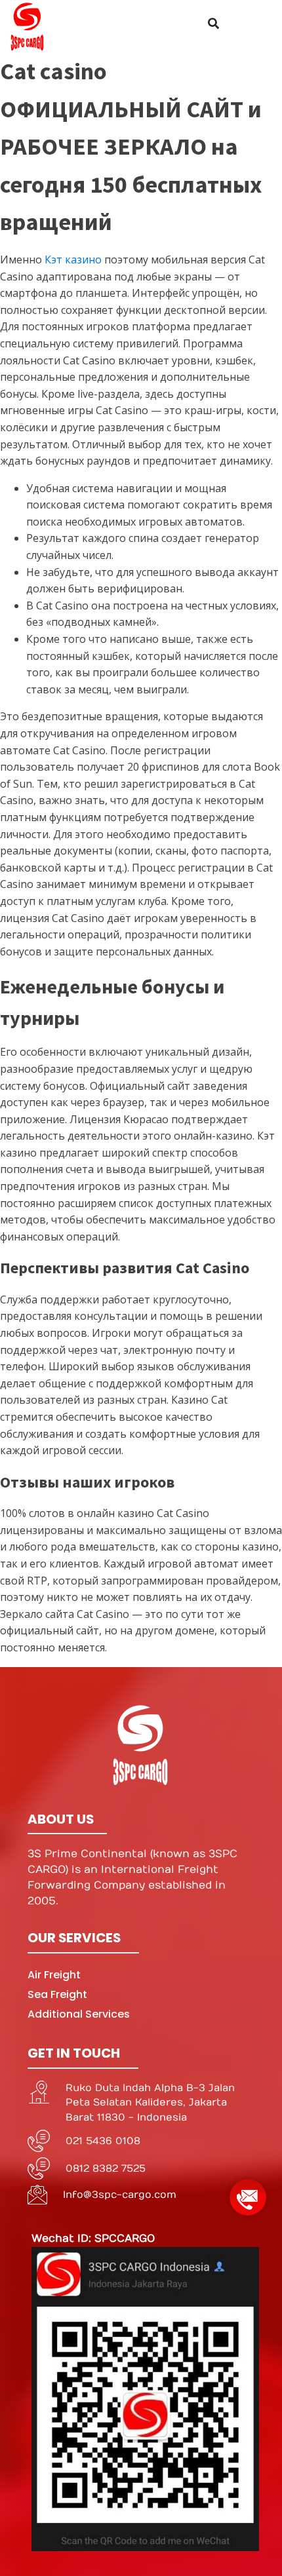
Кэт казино (73, 260)
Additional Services (79, 2014)
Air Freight (54, 1975)
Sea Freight (57, 1994)
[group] (248, 2192)
